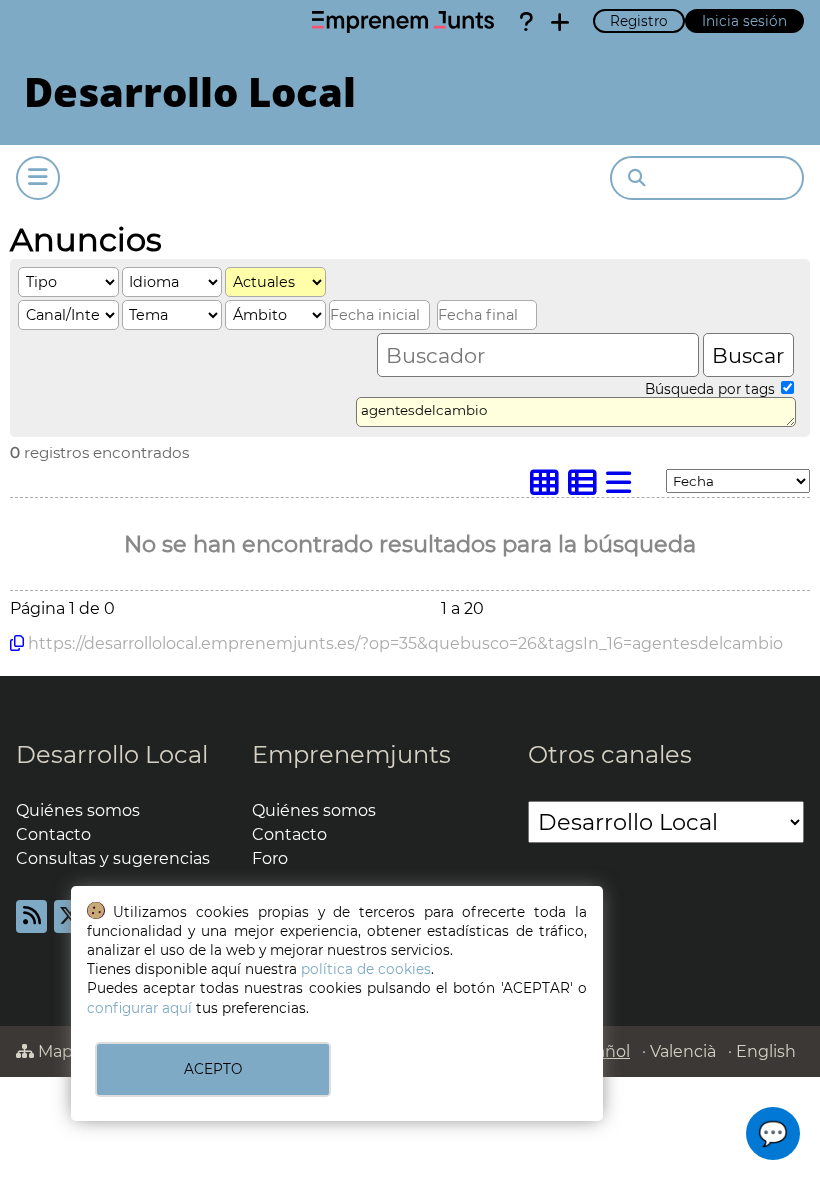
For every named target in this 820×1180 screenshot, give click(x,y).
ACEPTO (213, 1069)
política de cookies (366, 969)
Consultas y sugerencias (113, 858)
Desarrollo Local (112, 754)
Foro (270, 858)
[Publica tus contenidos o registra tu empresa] (560, 22)
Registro (639, 21)
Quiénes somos (78, 810)
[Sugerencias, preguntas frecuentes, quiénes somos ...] (526, 22)
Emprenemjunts (351, 754)
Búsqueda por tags (712, 389)
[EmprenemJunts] (403, 22)
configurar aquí (139, 1008)
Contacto (53, 834)
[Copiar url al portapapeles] (17, 643)
